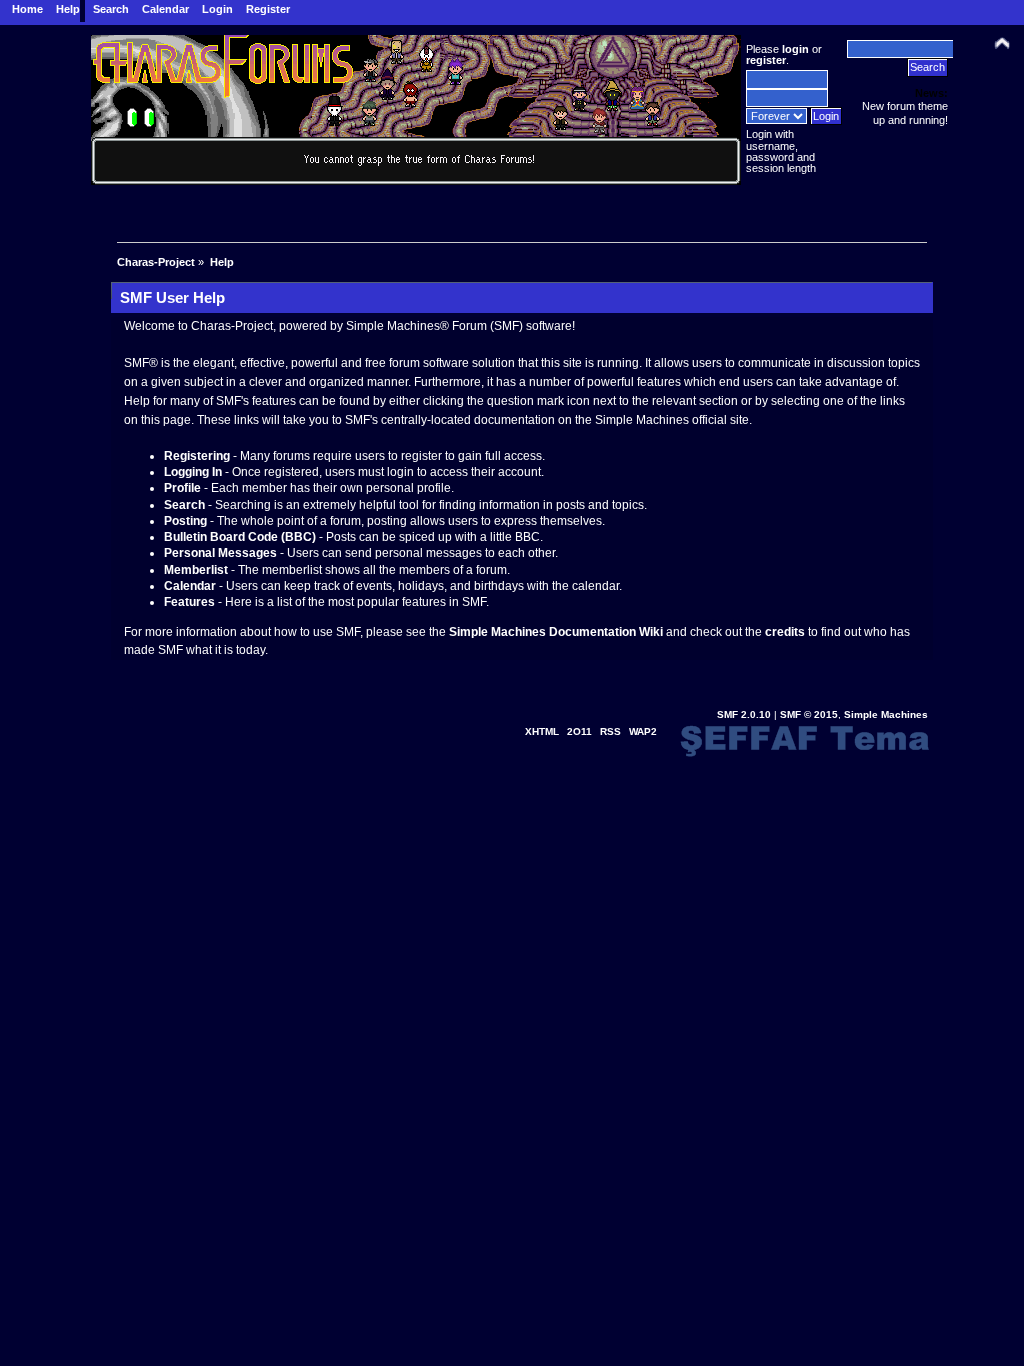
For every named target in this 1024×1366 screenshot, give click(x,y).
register (766, 60)
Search (184, 505)
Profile (182, 488)
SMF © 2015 (809, 714)
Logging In (193, 472)
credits (785, 632)
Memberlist (196, 570)
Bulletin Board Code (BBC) (240, 537)
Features (189, 602)
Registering (197, 456)
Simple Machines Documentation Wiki (556, 632)
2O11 (579, 731)
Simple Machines (886, 714)
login (795, 49)
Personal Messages (220, 553)
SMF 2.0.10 (744, 714)
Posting (185, 521)
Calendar (190, 586)
